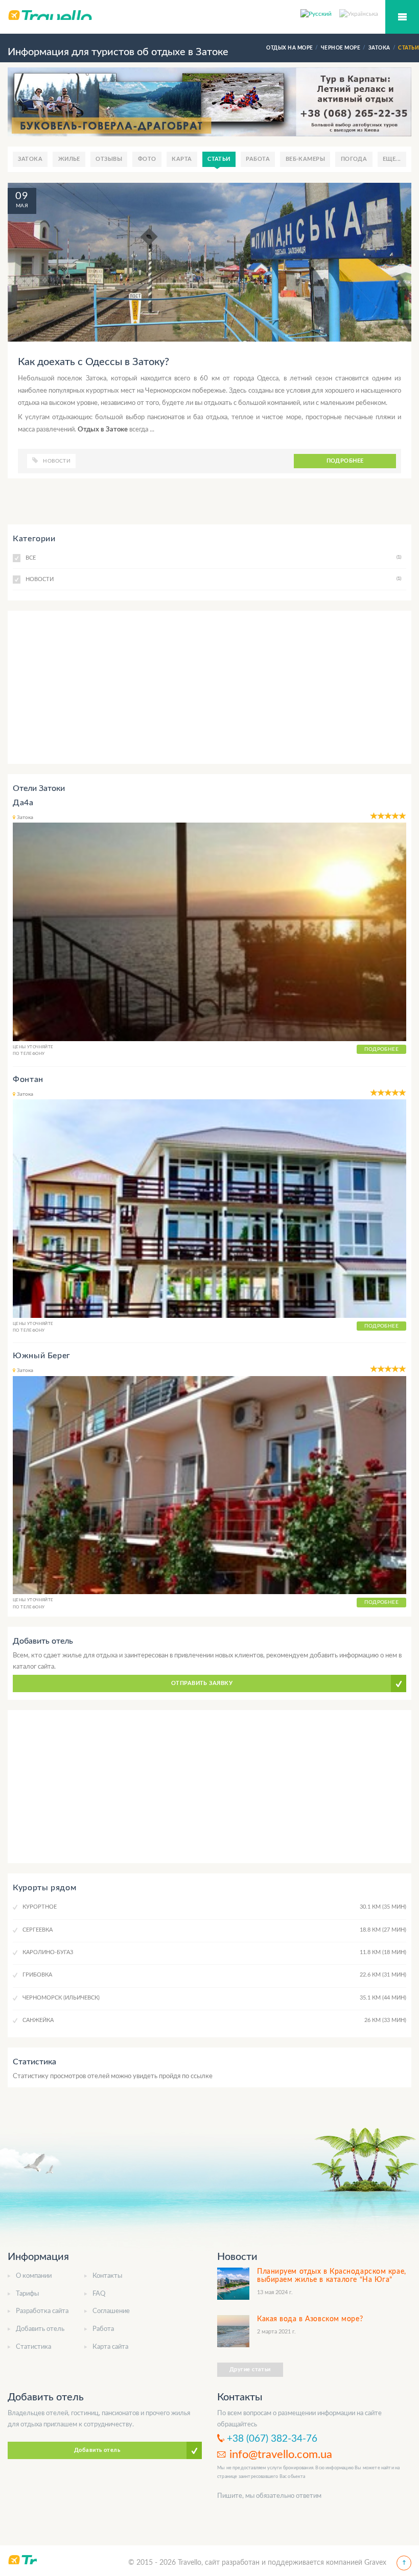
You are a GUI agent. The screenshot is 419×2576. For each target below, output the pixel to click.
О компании (34, 2276)
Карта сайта (110, 2347)
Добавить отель (40, 2329)
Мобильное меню (402, 17)
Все (213, 558)
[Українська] (359, 13)
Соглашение (111, 2311)
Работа (258, 159)
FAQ (99, 2294)
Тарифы (27, 2294)
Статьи (219, 159)
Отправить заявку (202, 1683)
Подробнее (345, 461)
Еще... (392, 159)
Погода (354, 159)
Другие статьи (250, 2369)
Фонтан (28, 1079)
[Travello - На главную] (209, 15)
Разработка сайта (42, 2311)
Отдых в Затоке (103, 430)
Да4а (23, 803)
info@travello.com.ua (281, 2454)
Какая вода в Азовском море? (310, 2319)
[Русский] (320, 13)
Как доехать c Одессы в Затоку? (94, 362)
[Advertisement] (209, 687)
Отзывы (109, 159)
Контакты (107, 2276)
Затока (30, 159)
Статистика (33, 2347)
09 (22, 196)
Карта (182, 159)
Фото (147, 159)
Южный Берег (42, 1356)
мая (22, 206)
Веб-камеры (305, 159)
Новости (57, 461)
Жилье (69, 159)
